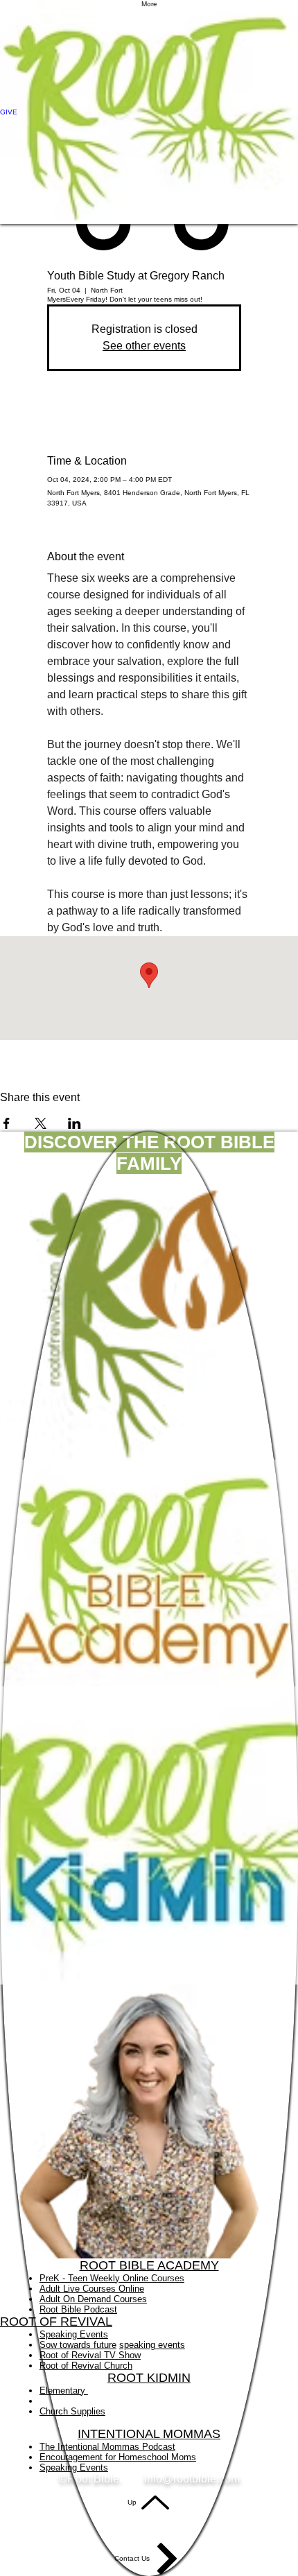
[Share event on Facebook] (7, 1123)
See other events (144, 346)
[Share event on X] (41, 1123)
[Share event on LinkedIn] (74, 1123)
